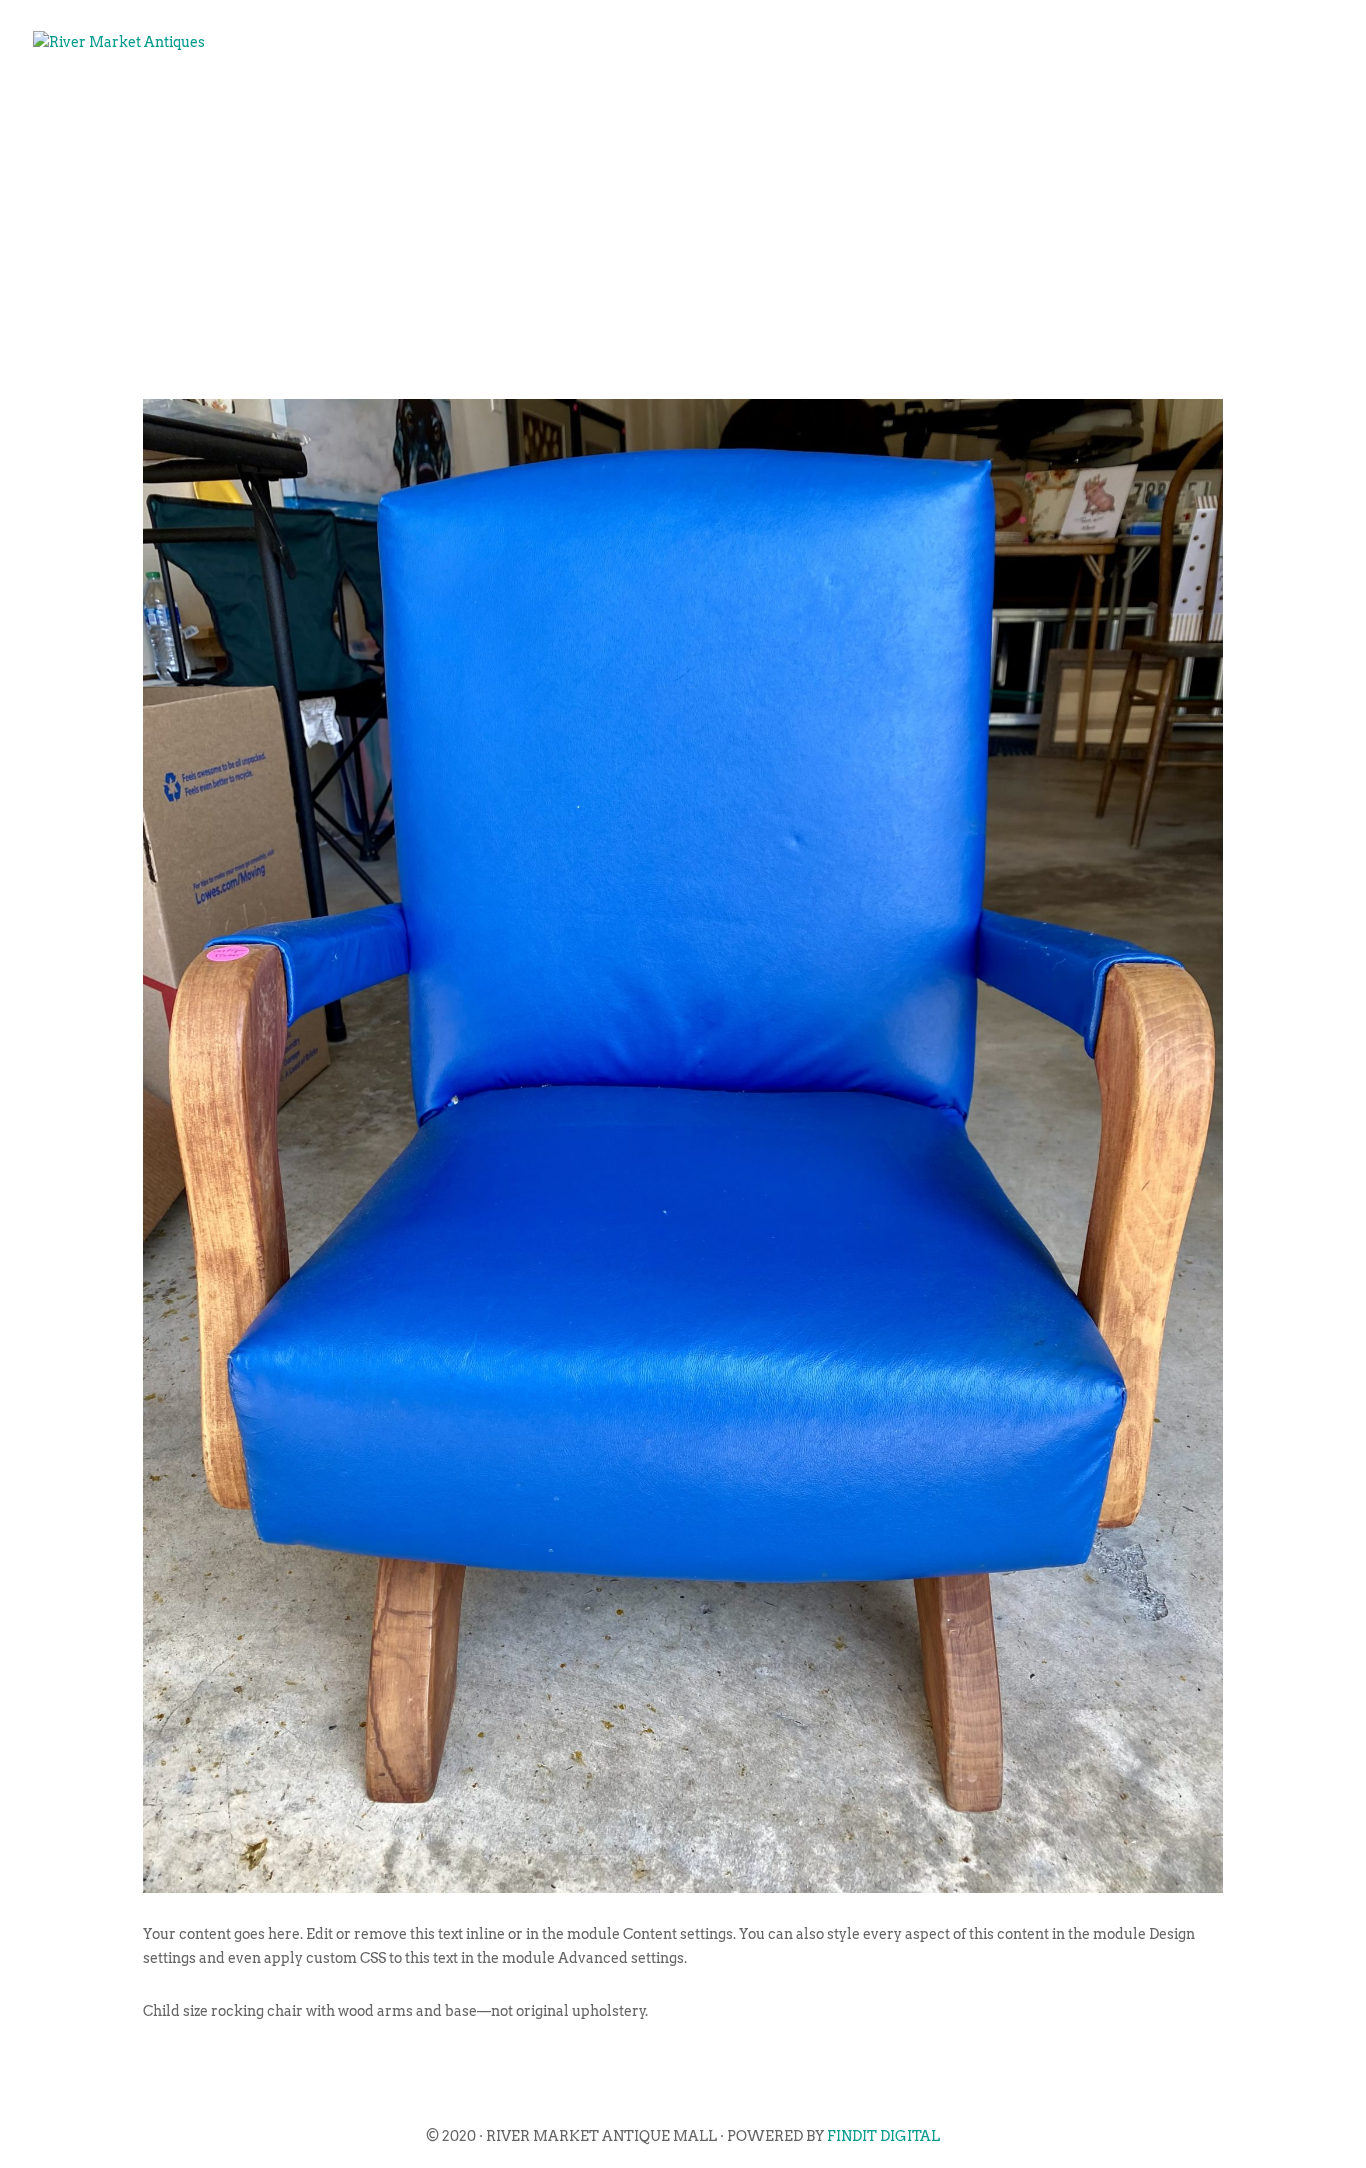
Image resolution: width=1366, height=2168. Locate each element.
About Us (675, 106)
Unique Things (1069, 106)
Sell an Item (906, 106)
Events (781, 106)
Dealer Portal (1241, 106)
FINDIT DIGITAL (883, 2136)
